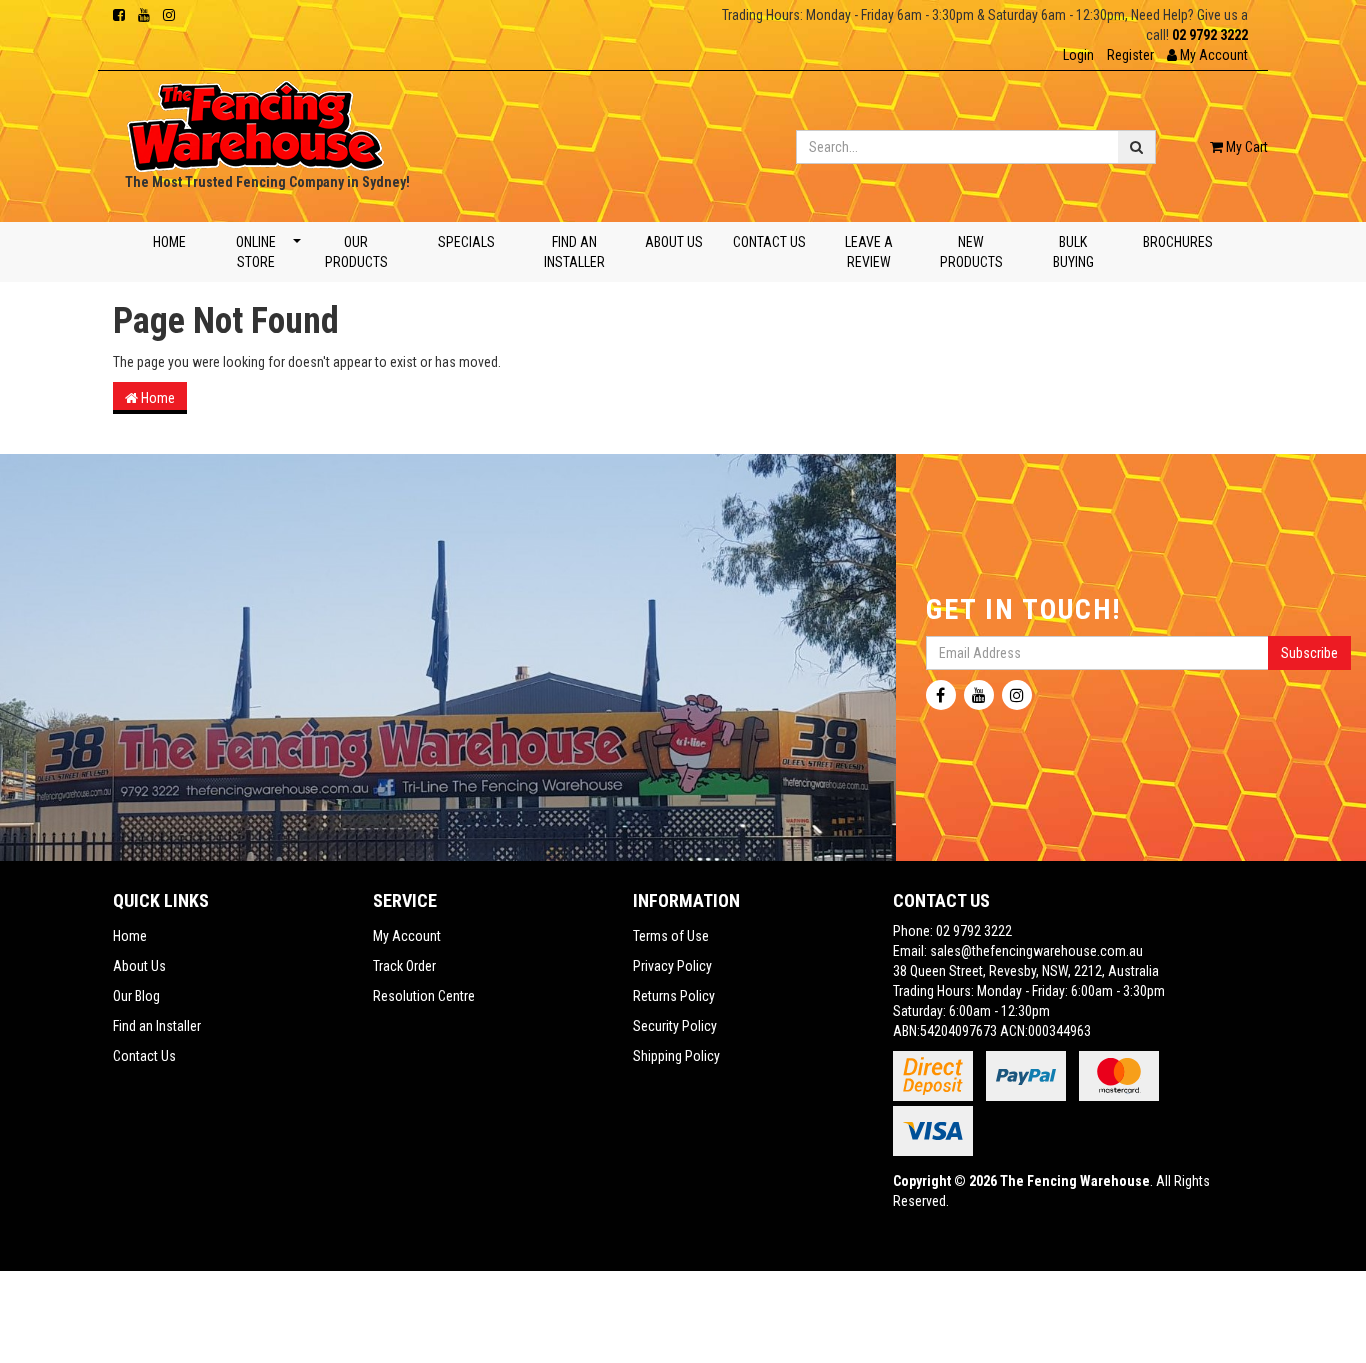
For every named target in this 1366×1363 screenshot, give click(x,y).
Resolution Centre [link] (424, 996)
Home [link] (130, 936)
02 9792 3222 (1210, 35)
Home (169, 242)
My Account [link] (407, 936)
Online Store (255, 252)
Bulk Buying (1073, 252)
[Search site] (1137, 147)
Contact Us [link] (144, 1056)
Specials (465, 242)
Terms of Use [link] (671, 936)
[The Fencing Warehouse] (255, 120)
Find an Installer (574, 252)
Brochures (1178, 242)
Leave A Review (868, 252)
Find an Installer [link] (157, 1026)
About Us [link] (139, 966)
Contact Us (769, 242)
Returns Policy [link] (674, 996)
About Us (674, 242)
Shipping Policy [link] (676, 1056)
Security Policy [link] (675, 1026)
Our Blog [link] (136, 996)
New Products (971, 252)
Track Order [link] (404, 966)
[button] (1207, 55)
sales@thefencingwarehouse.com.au (1036, 951)
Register (1130, 55)
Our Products (356, 252)
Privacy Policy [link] (672, 966)
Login (1078, 55)
